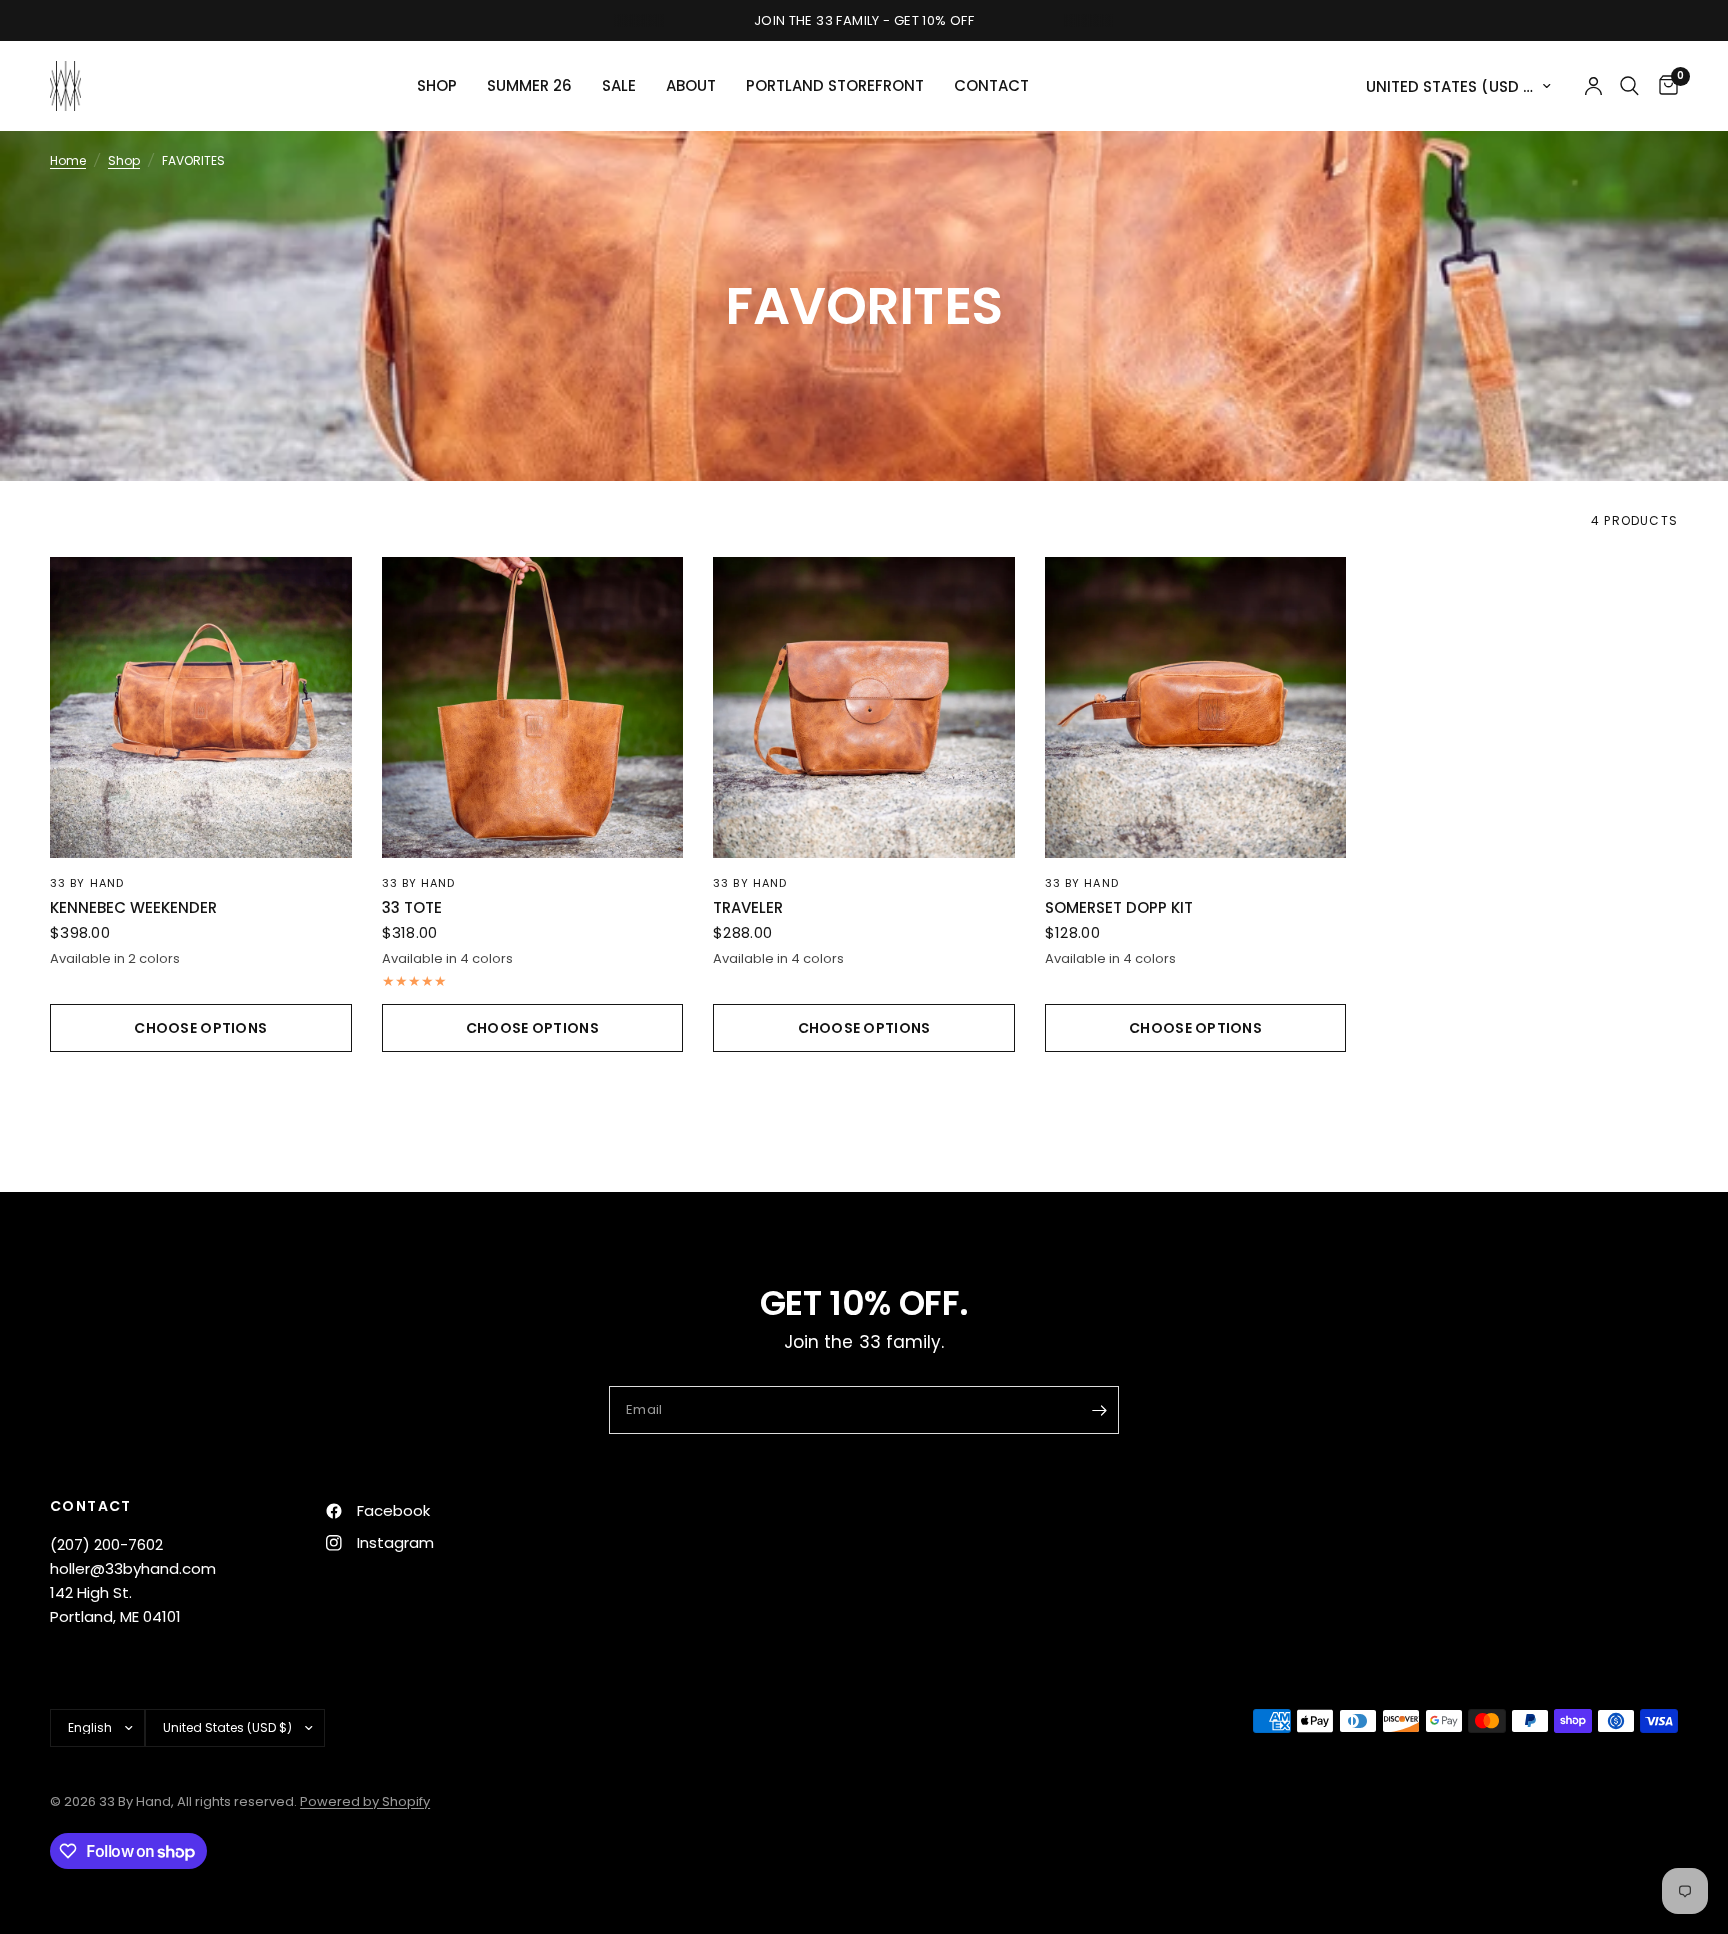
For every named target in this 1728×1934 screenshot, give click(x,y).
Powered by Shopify (365, 1801)
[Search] (1629, 86)
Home (68, 160)
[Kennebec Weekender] (201, 708)
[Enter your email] (1099, 1410)
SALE (619, 85)
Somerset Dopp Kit (1119, 907)
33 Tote (412, 907)
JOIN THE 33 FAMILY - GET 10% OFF (864, 20)
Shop (124, 160)
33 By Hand (87, 883)
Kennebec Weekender (133, 907)
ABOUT (691, 85)
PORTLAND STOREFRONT (835, 85)
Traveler (748, 907)
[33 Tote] (533, 708)
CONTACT (991, 85)
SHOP (437, 85)
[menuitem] (437, 86)
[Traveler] (864, 708)
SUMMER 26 (529, 85)
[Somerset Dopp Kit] (1196, 708)
